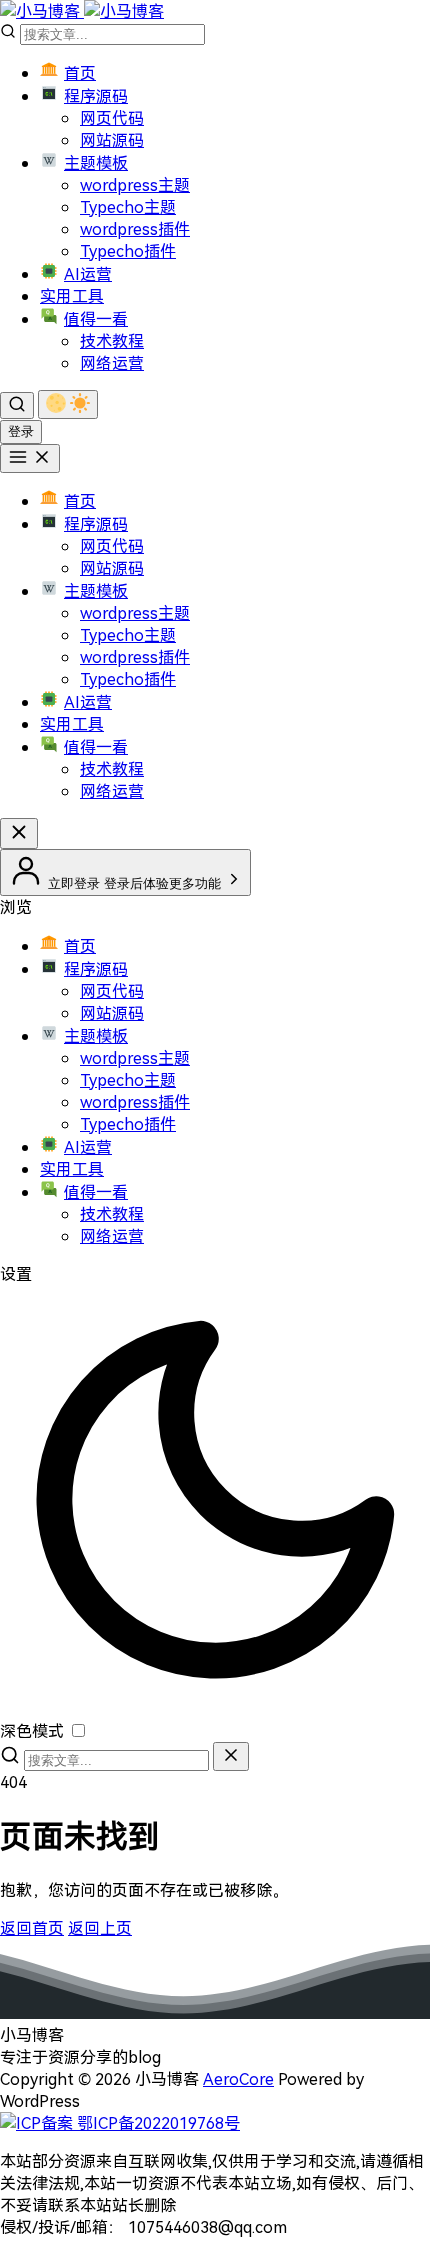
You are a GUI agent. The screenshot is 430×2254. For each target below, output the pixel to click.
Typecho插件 (128, 251)
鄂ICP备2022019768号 (156, 2123)
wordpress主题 (135, 185)
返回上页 (100, 1928)
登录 (21, 431)
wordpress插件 (135, 229)
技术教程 (112, 341)
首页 (80, 73)
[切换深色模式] (68, 404)
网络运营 (112, 363)
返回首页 (32, 1928)
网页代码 (112, 118)
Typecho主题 (128, 207)
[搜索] (17, 405)
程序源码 (96, 96)
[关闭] (231, 1756)
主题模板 (96, 163)
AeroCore (238, 2079)
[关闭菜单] (19, 833)
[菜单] (30, 458)
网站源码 (112, 140)
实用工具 (72, 296)
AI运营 (88, 274)
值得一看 (96, 319)
